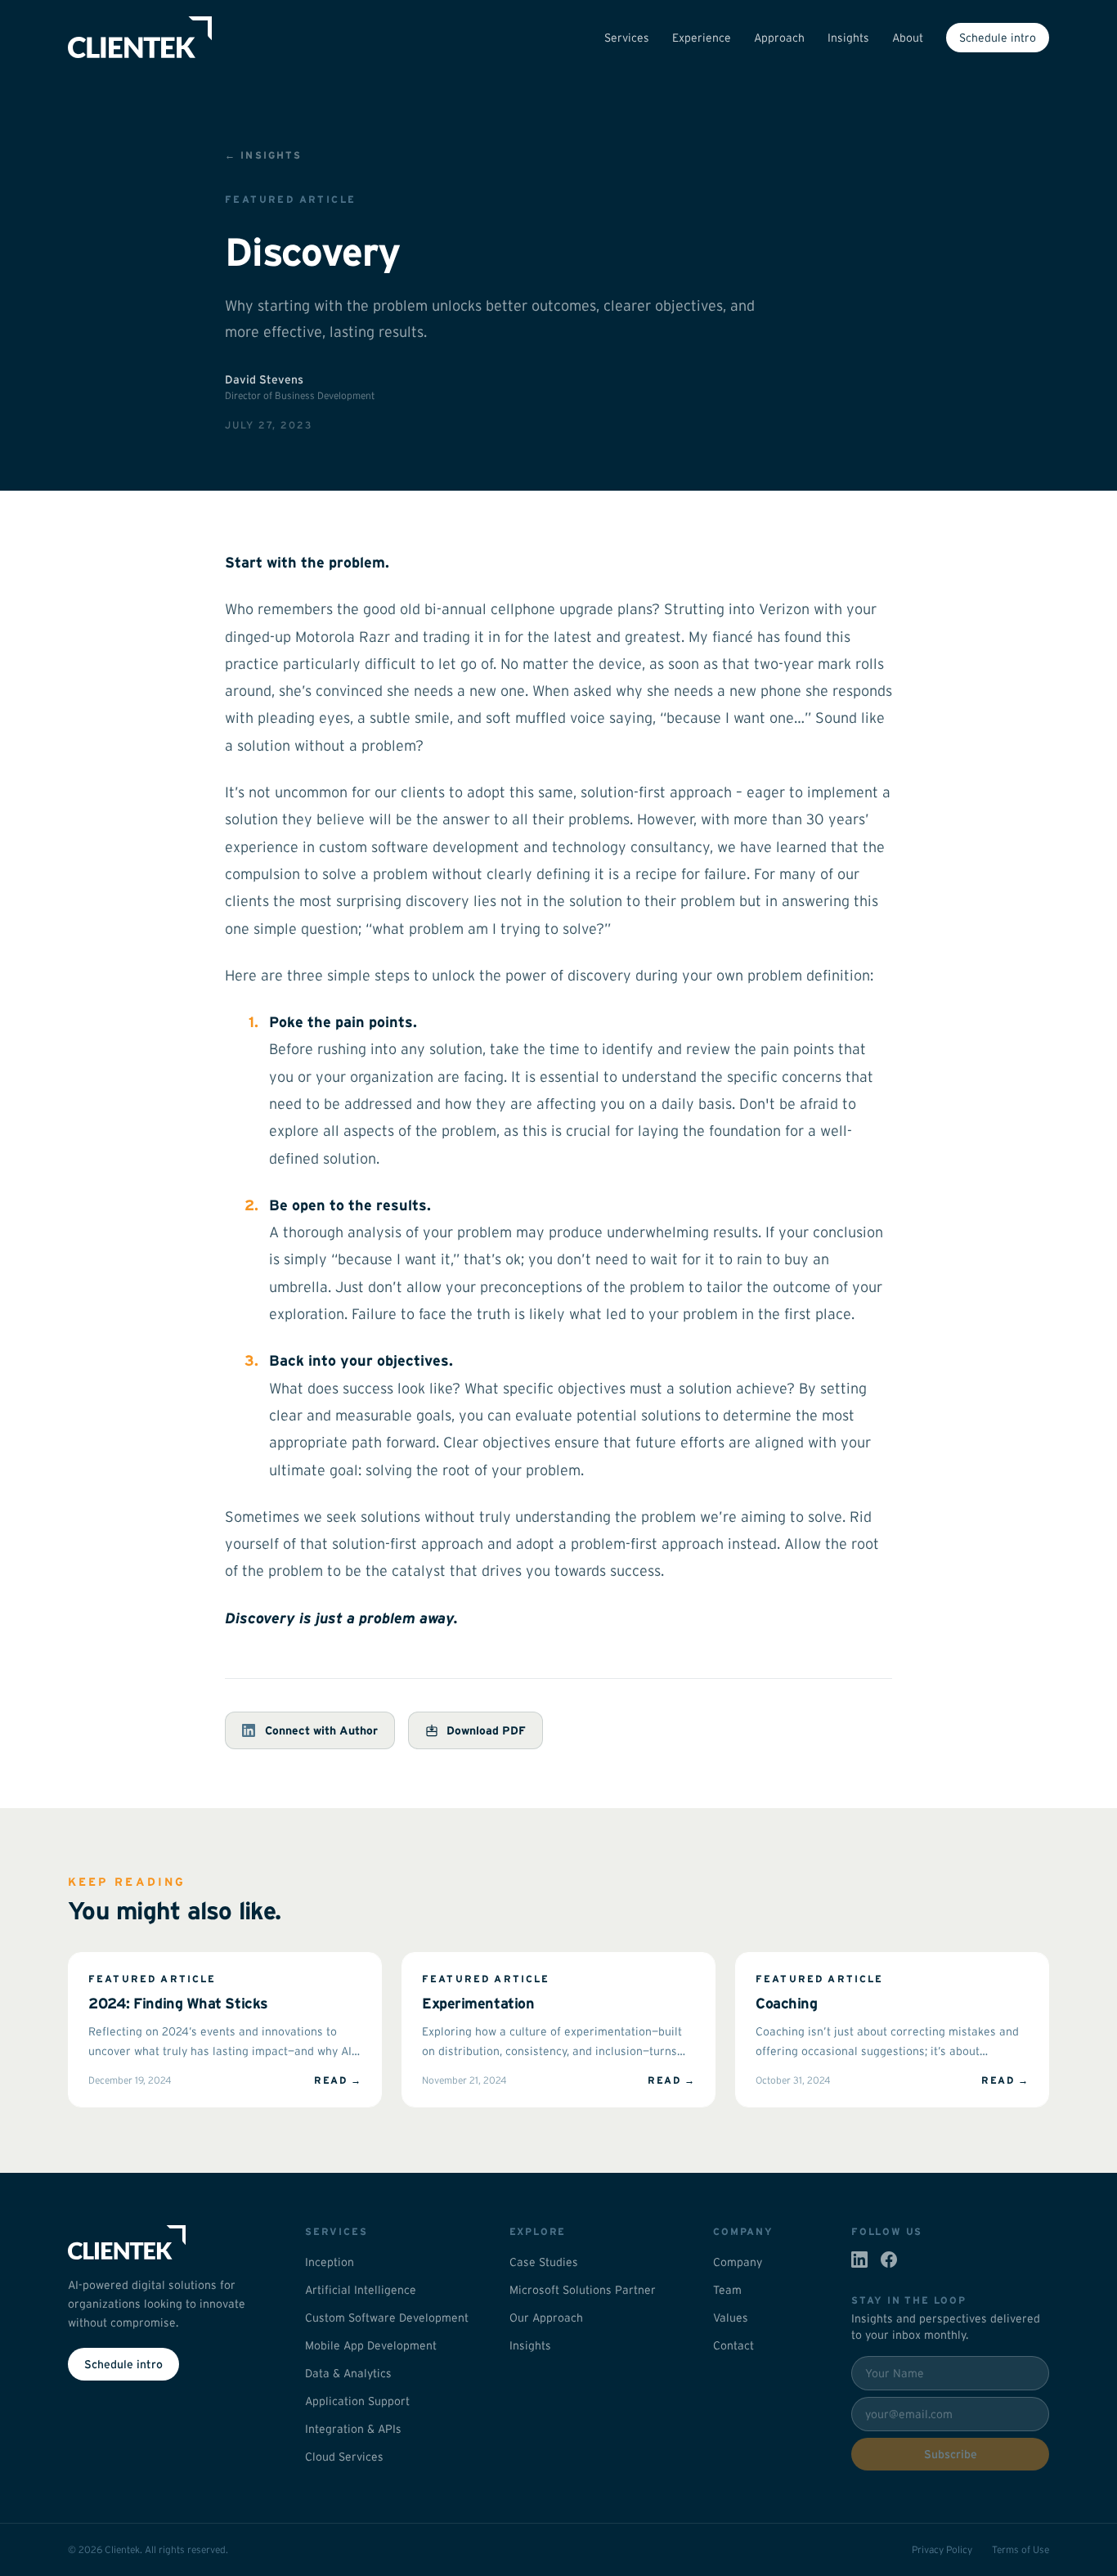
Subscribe (951, 2454)
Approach (779, 38)
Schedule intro (998, 38)
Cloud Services (344, 2457)
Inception (330, 2262)
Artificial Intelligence (361, 2290)
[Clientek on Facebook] (889, 2260)
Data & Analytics (348, 2373)
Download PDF (486, 1730)
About (908, 38)
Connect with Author (321, 1730)
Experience (702, 38)
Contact (733, 2345)
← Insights (264, 155)
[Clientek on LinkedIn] (859, 2260)
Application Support (357, 2401)
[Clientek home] (167, 2242)
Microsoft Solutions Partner (583, 2290)
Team (727, 2290)
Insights (848, 38)
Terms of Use (1021, 2549)
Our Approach (546, 2318)
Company (738, 2262)
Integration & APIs (353, 2429)
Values (731, 2318)
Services (627, 38)
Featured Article (290, 199)
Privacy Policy (942, 2549)
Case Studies (544, 2262)
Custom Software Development (387, 2318)
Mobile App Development (371, 2345)
